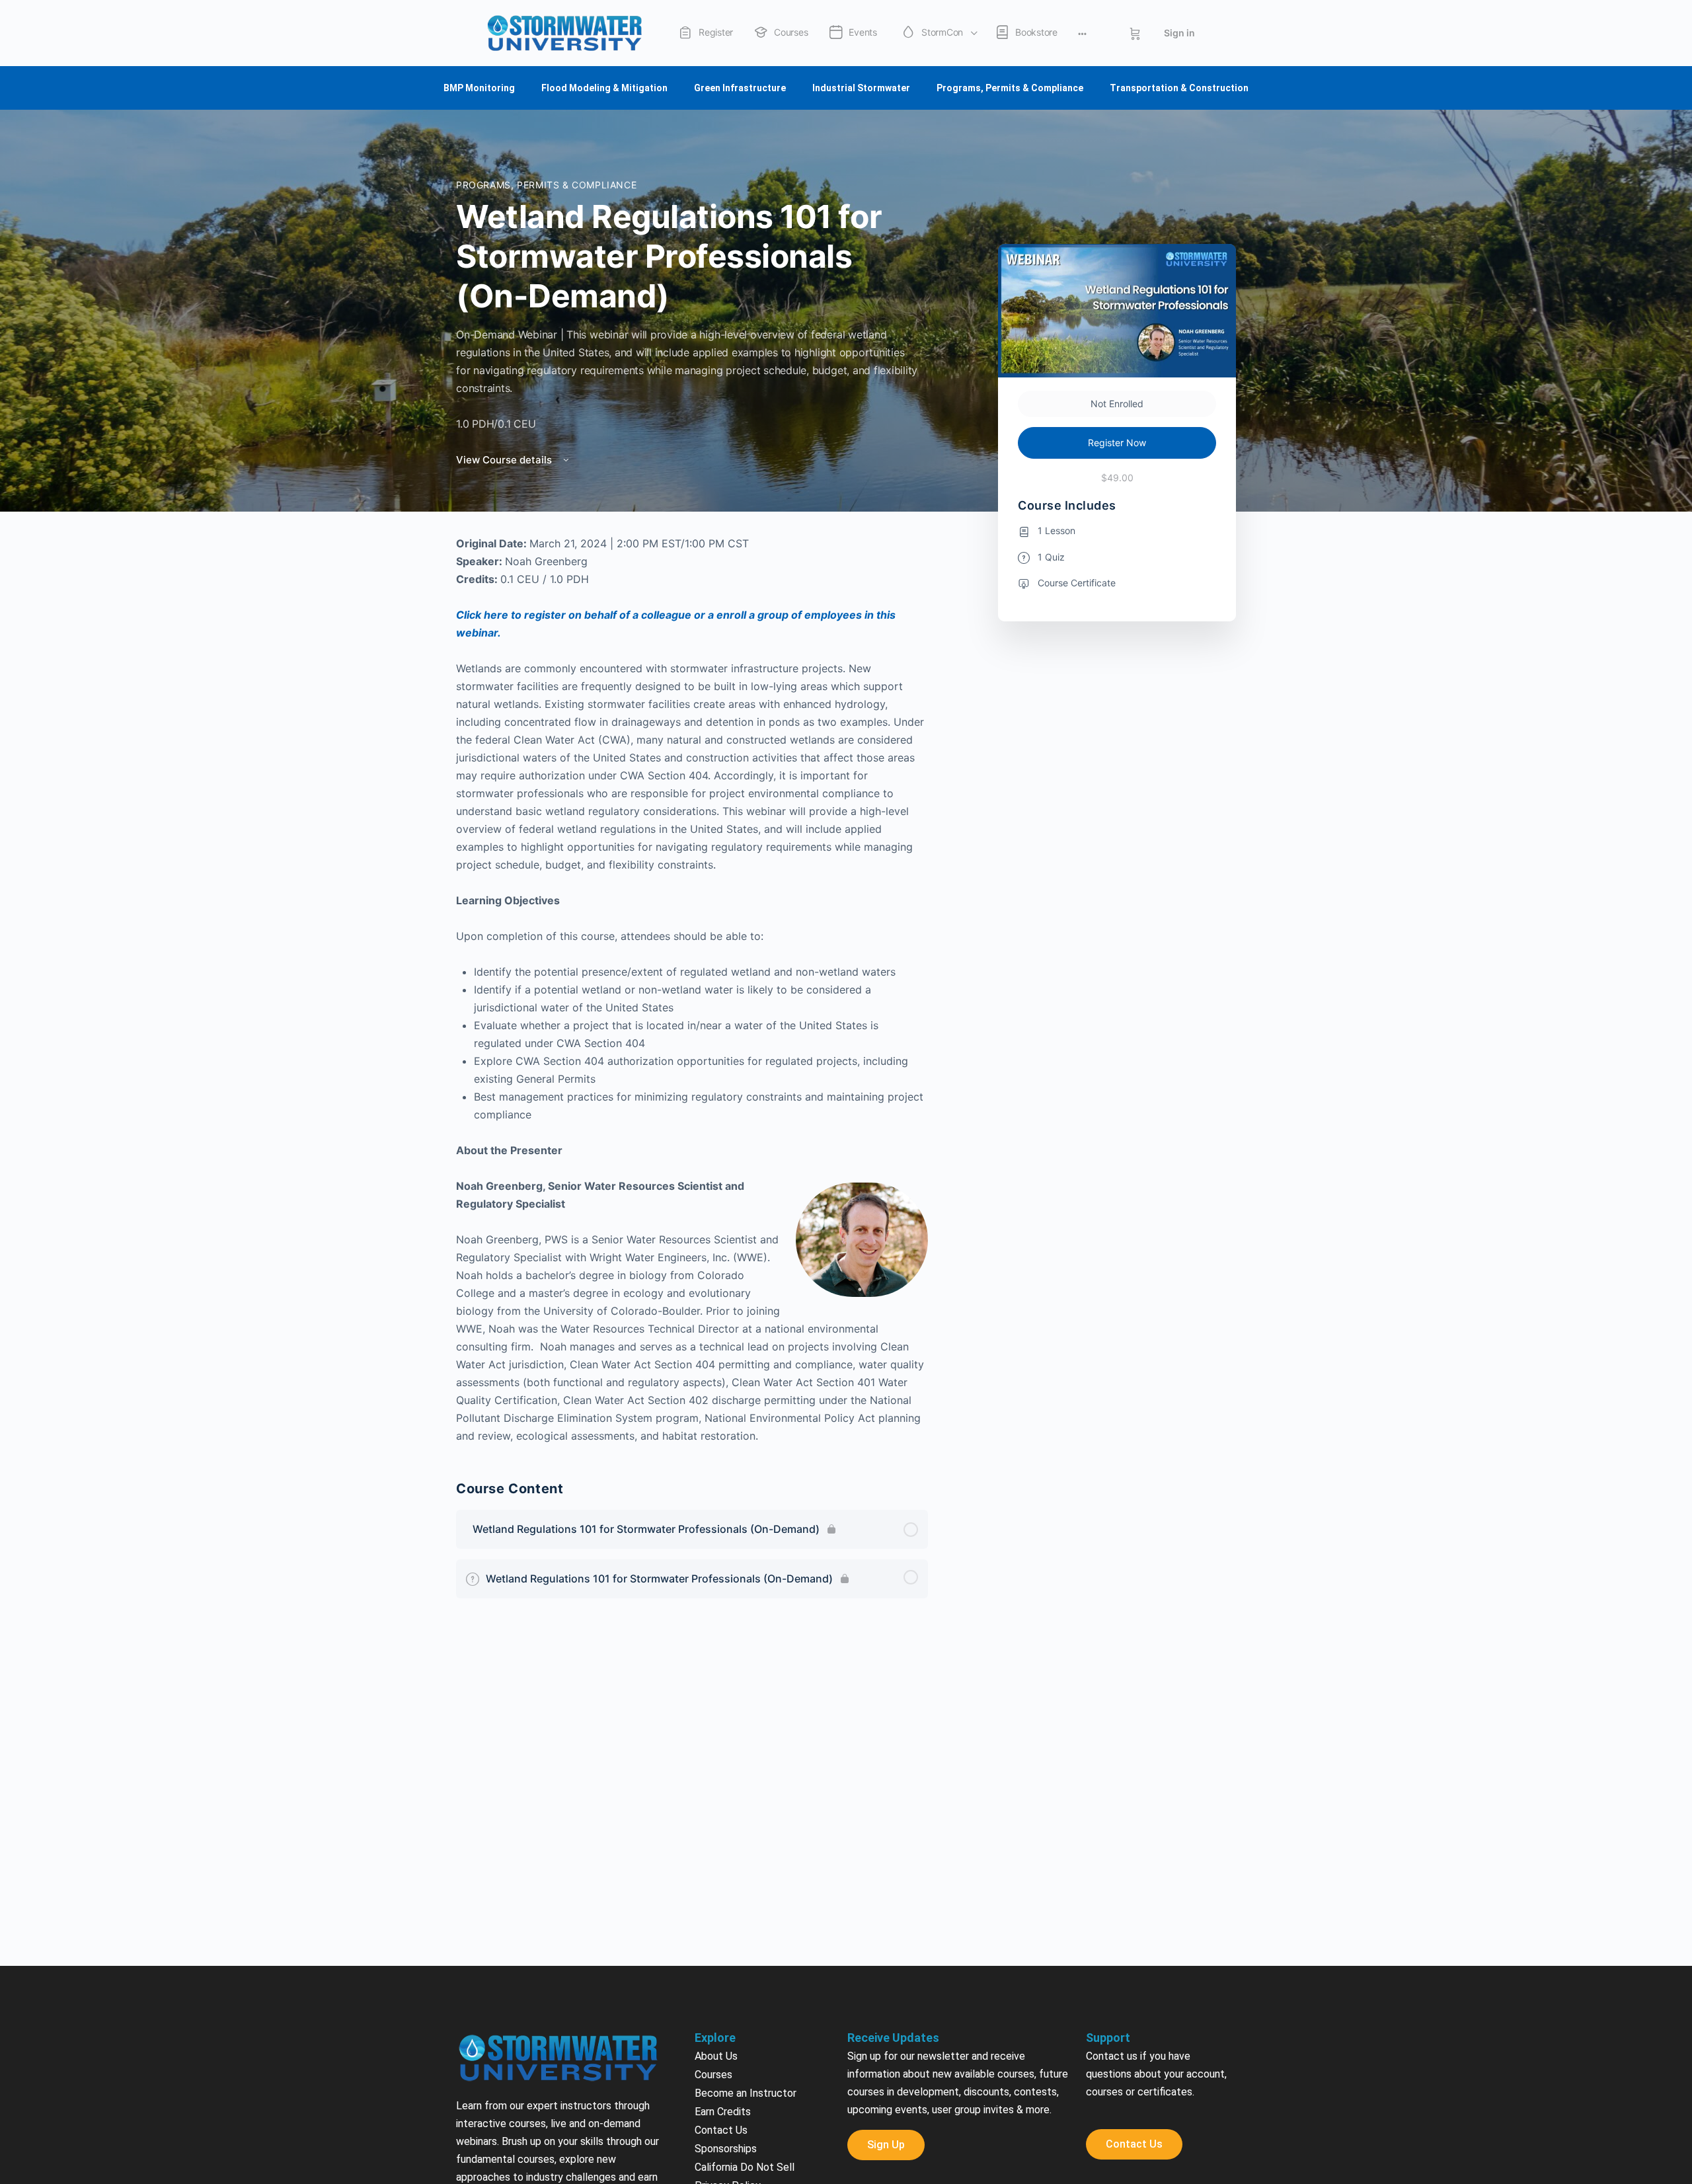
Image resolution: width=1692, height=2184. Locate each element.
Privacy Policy (728, 1983)
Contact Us (721, 1927)
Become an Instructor (746, 1890)
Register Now (1117, 240)
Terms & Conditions (740, 2001)
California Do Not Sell (745, 1964)
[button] (846, 2130)
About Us (716, 1853)
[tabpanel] (692, 787)
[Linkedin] (1202, 2105)
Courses (713, 1872)
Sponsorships (726, 1946)
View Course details (505, 257)
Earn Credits (723, 1909)
